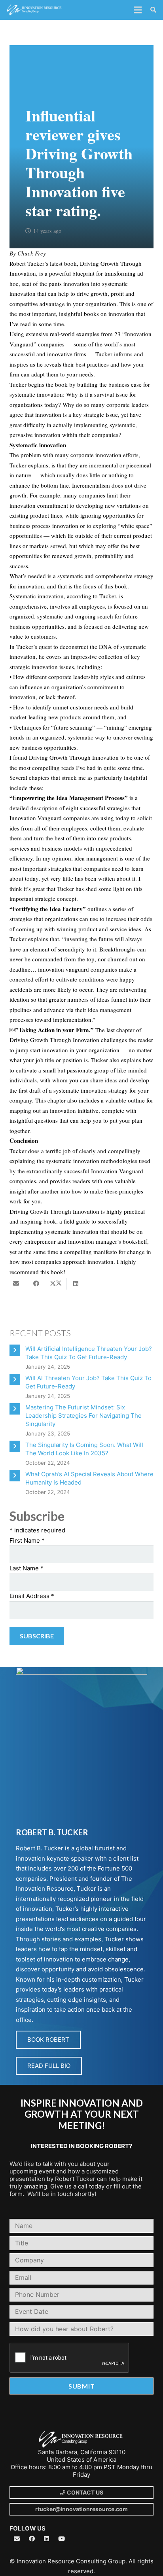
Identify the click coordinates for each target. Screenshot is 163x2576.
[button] (153, 10)
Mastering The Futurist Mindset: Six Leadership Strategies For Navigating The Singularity (83, 1416)
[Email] (17, 2539)
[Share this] (36, 1284)
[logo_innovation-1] (35, 10)
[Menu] (138, 10)
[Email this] (18, 1284)
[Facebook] (32, 2539)
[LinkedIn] (47, 2539)
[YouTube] (62, 2539)
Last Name (27, 1568)
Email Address (32, 1596)
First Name (27, 1540)
